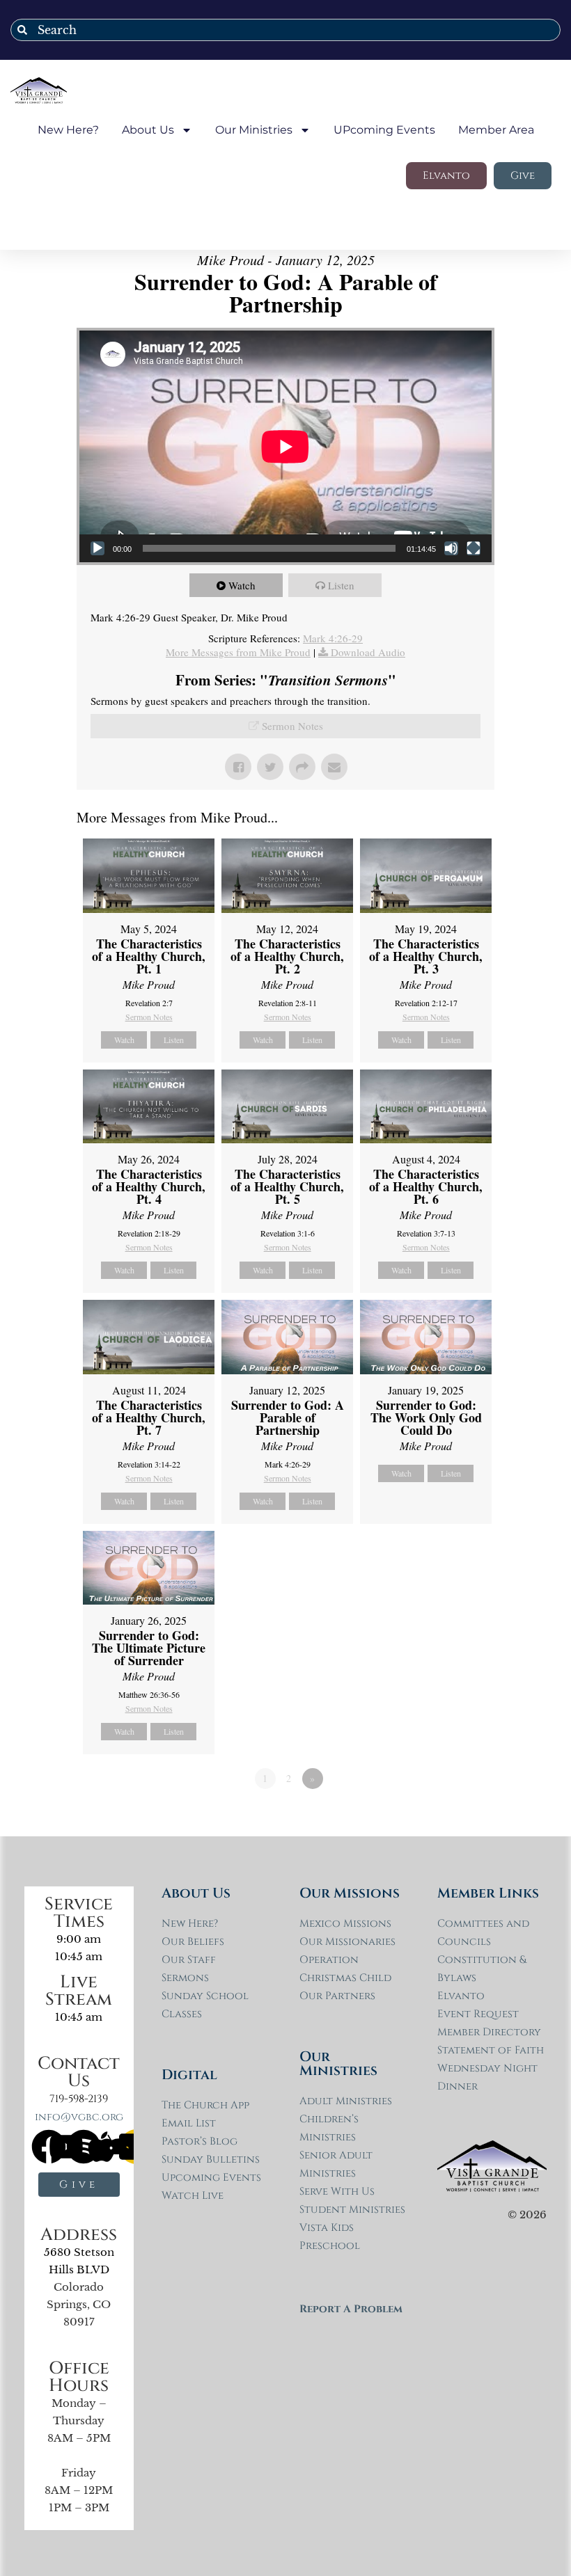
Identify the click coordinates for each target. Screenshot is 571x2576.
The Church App (205, 2105)
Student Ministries (352, 2210)
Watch (242, 585)
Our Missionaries (347, 1942)
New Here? (68, 130)
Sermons (185, 1978)
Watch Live (193, 2196)
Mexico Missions (345, 1924)
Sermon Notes (292, 726)
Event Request (478, 2014)
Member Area (496, 130)
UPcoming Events (384, 130)
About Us (148, 130)
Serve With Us (337, 2192)
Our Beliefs (193, 1942)
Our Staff (189, 1960)
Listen (341, 585)
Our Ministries (254, 130)
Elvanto (461, 1996)
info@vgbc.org (79, 2117)
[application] (285, 446)
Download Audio (368, 652)
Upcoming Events (211, 2178)
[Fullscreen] (474, 548)
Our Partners (337, 1996)
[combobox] (285, 30)
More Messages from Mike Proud (238, 652)
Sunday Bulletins (211, 2160)
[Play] (97, 548)
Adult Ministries (346, 2101)
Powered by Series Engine (443, 1817)
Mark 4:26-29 (333, 638)
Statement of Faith (491, 2050)
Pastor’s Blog (200, 2141)
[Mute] (451, 548)
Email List (189, 2123)
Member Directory (489, 2032)
